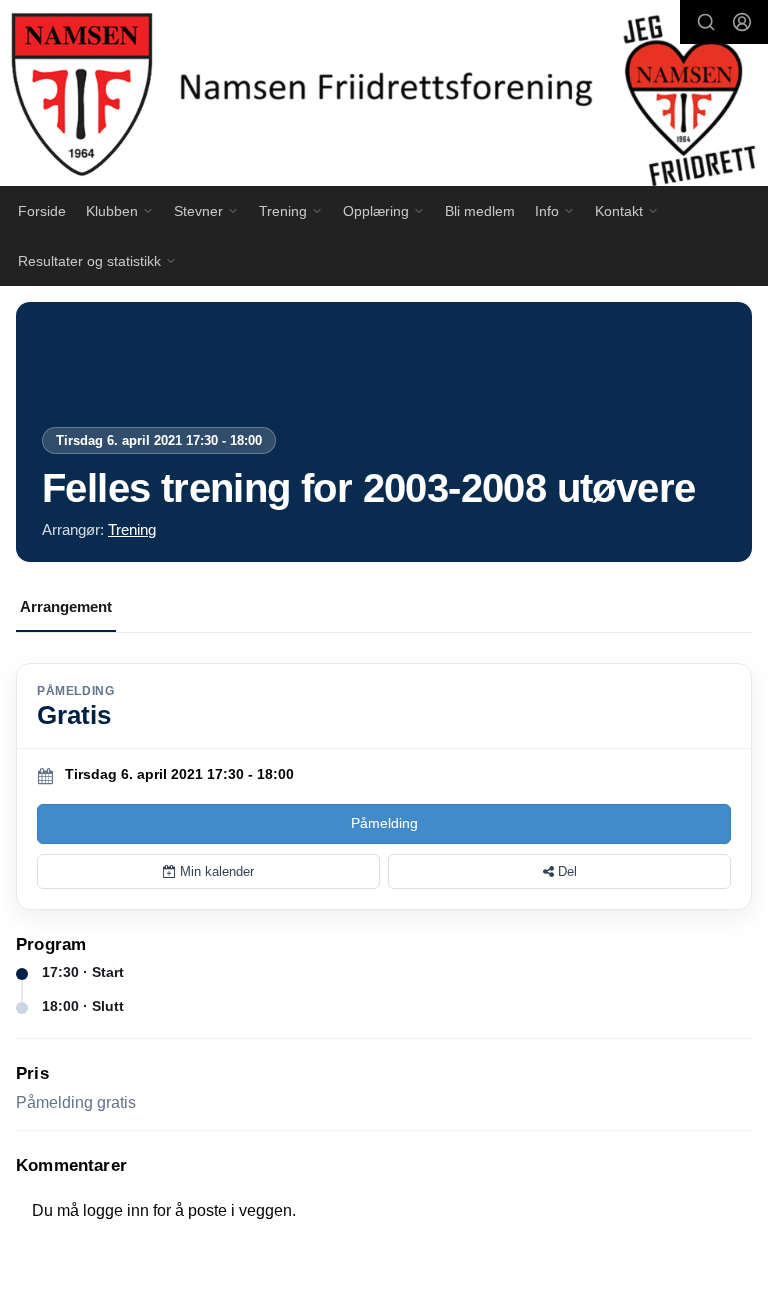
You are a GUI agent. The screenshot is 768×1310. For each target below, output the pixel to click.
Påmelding (384, 823)
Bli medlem (480, 211)
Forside (42, 211)
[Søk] (706, 22)
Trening (132, 529)
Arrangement (66, 606)
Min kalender (215, 871)
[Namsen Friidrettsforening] (384, 96)
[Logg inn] (742, 22)
